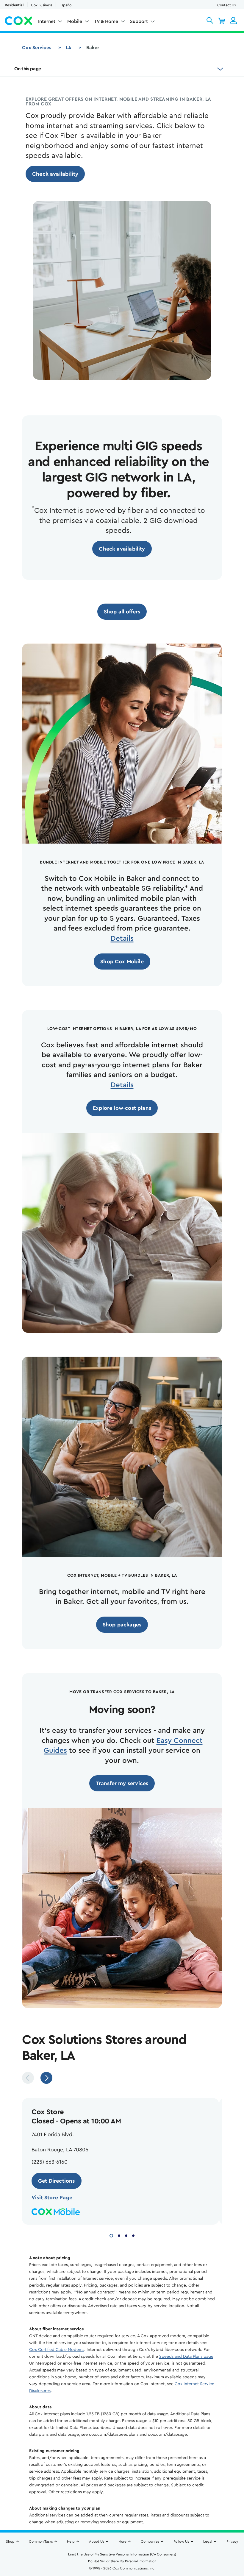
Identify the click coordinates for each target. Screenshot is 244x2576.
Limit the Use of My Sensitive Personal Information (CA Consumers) (122, 2554)
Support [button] (139, 21)
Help (71, 2541)
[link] (55, 174)
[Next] (46, 2078)
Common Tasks (41, 2541)
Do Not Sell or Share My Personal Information (122, 2561)
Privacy (232, 2541)
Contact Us (226, 5)
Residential (14, 5)
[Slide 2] (119, 2235)
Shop (10, 2541)
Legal (208, 2541)
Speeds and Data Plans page (186, 2357)
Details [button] (122, 939)
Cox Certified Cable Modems (57, 2350)
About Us (97, 2541)
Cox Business (42, 5)
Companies (150, 2541)
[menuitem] (50, 23)
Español (66, 5)
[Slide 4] (133, 2235)
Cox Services (37, 48)
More (122, 2541)
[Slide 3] (126, 2235)
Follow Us (181, 2541)
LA (69, 48)
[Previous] (28, 2078)
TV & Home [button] (106, 21)
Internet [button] (47, 21)
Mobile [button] (75, 21)
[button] (210, 21)
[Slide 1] (111, 2235)
